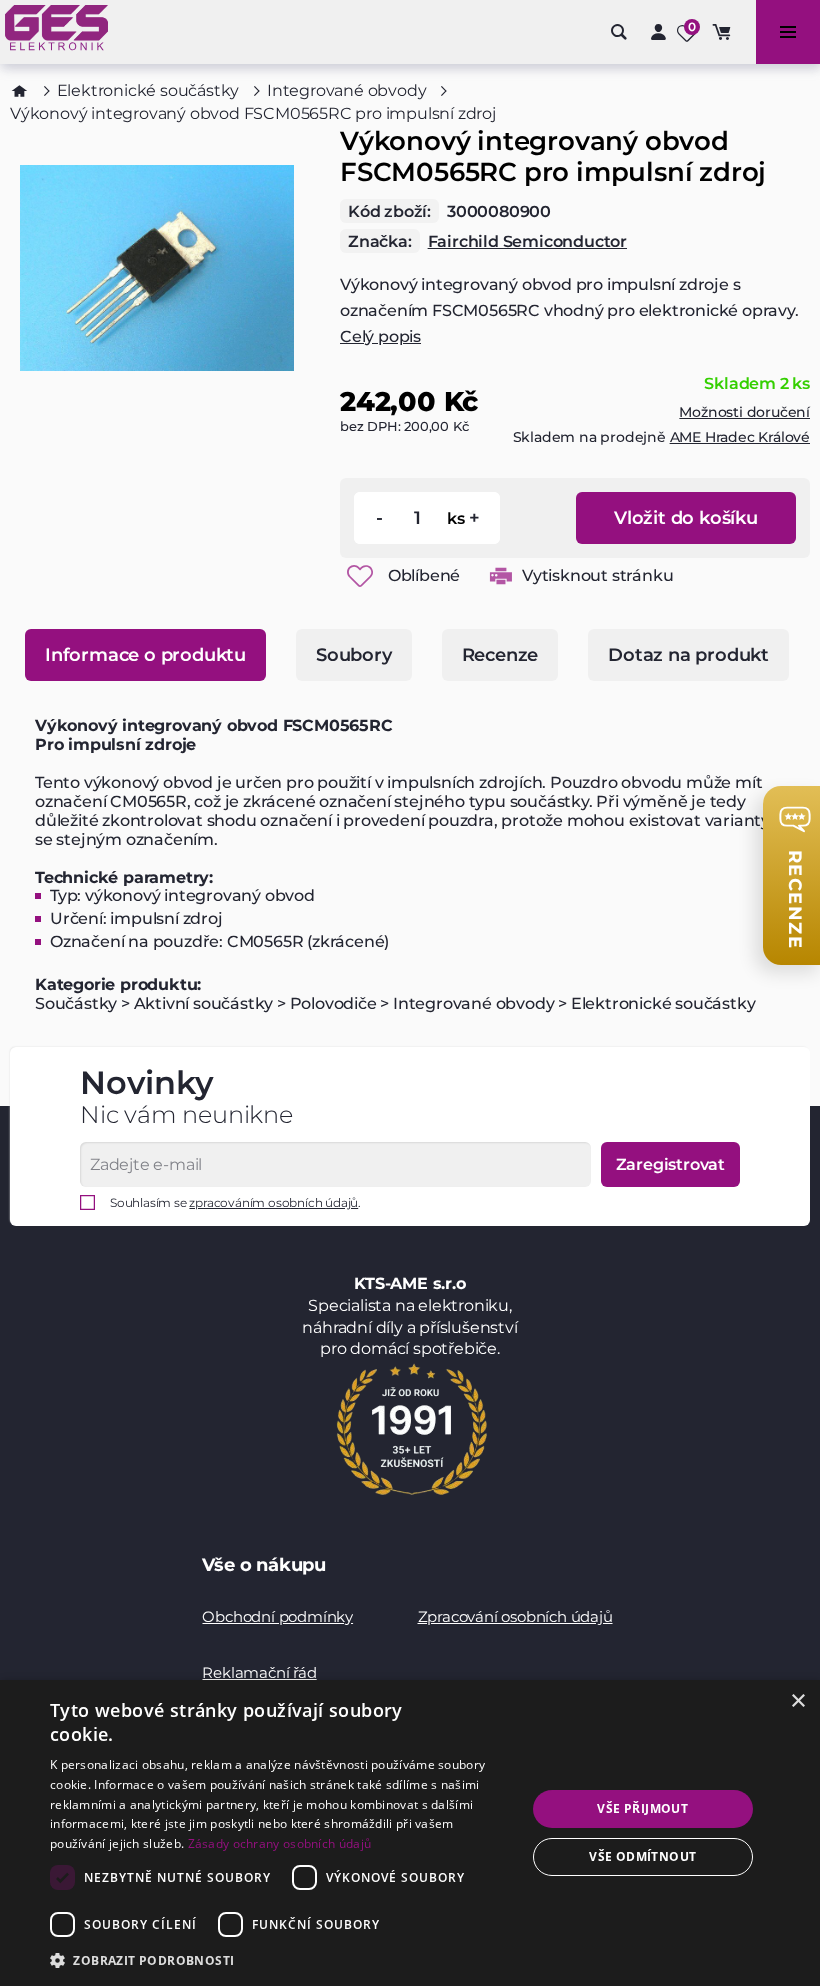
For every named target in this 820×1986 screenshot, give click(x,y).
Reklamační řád (259, 1672)
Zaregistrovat (670, 1164)
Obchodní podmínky (277, 1616)
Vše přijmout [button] (642, 1808)
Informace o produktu (145, 655)
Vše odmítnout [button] (642, 1856)
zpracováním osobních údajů (273, 1202)
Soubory (354, 655)
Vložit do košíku (686, 518)
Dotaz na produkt (688, 655)
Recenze (500, 655)
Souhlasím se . (235, 1202)
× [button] (797, 1701)
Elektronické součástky (148, 90)
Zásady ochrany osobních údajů (280, 1843)
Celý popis (380, 336)
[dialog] (410, 1833)
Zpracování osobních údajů (515, 1616)
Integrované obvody (346, 90)
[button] (281, 1959)
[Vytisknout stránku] (501, 576)
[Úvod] (19, 91)
